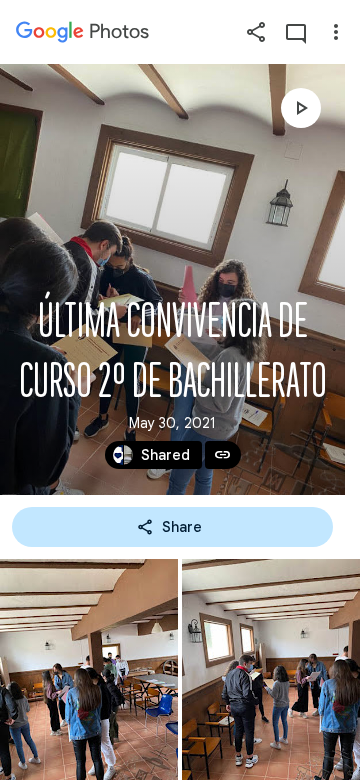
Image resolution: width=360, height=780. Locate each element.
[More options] (336, 32)
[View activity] (296, 32)
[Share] (256, 32)
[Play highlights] (301, 108)
